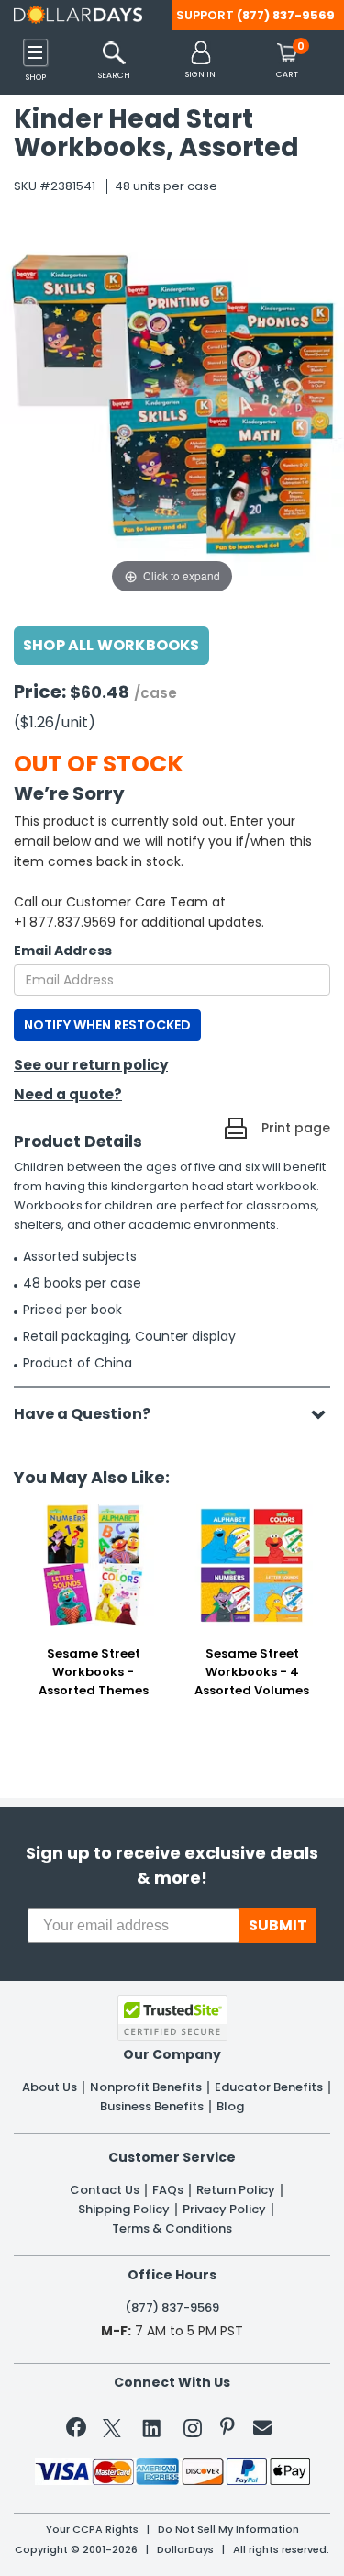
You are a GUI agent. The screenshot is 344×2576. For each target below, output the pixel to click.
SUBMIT (278, 1925)
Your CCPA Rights (92, 2530)
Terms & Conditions (172, 2229)
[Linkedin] (152, 2427)
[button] (200, 61)
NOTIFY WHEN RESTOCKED (107, 1025)
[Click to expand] (172, 413)
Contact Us (105, 2190)
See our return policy (91, 1065)
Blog (230, 2107)
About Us (50, 2087)
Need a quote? (68, 1094)
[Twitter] (112, 2431)
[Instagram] (193, 2431)
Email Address (63, 951)
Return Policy (236, 2190)
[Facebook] (79, 2431)
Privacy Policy (224, 2210)
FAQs (168, 2190)
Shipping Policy (124, 2210)
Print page (296, 1128)
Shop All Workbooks (111, 645)
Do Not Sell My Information (228, 2530)
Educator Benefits (269, 2087)
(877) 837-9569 (286, 15)
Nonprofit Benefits (146, 2087)
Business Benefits (152, 2107)
